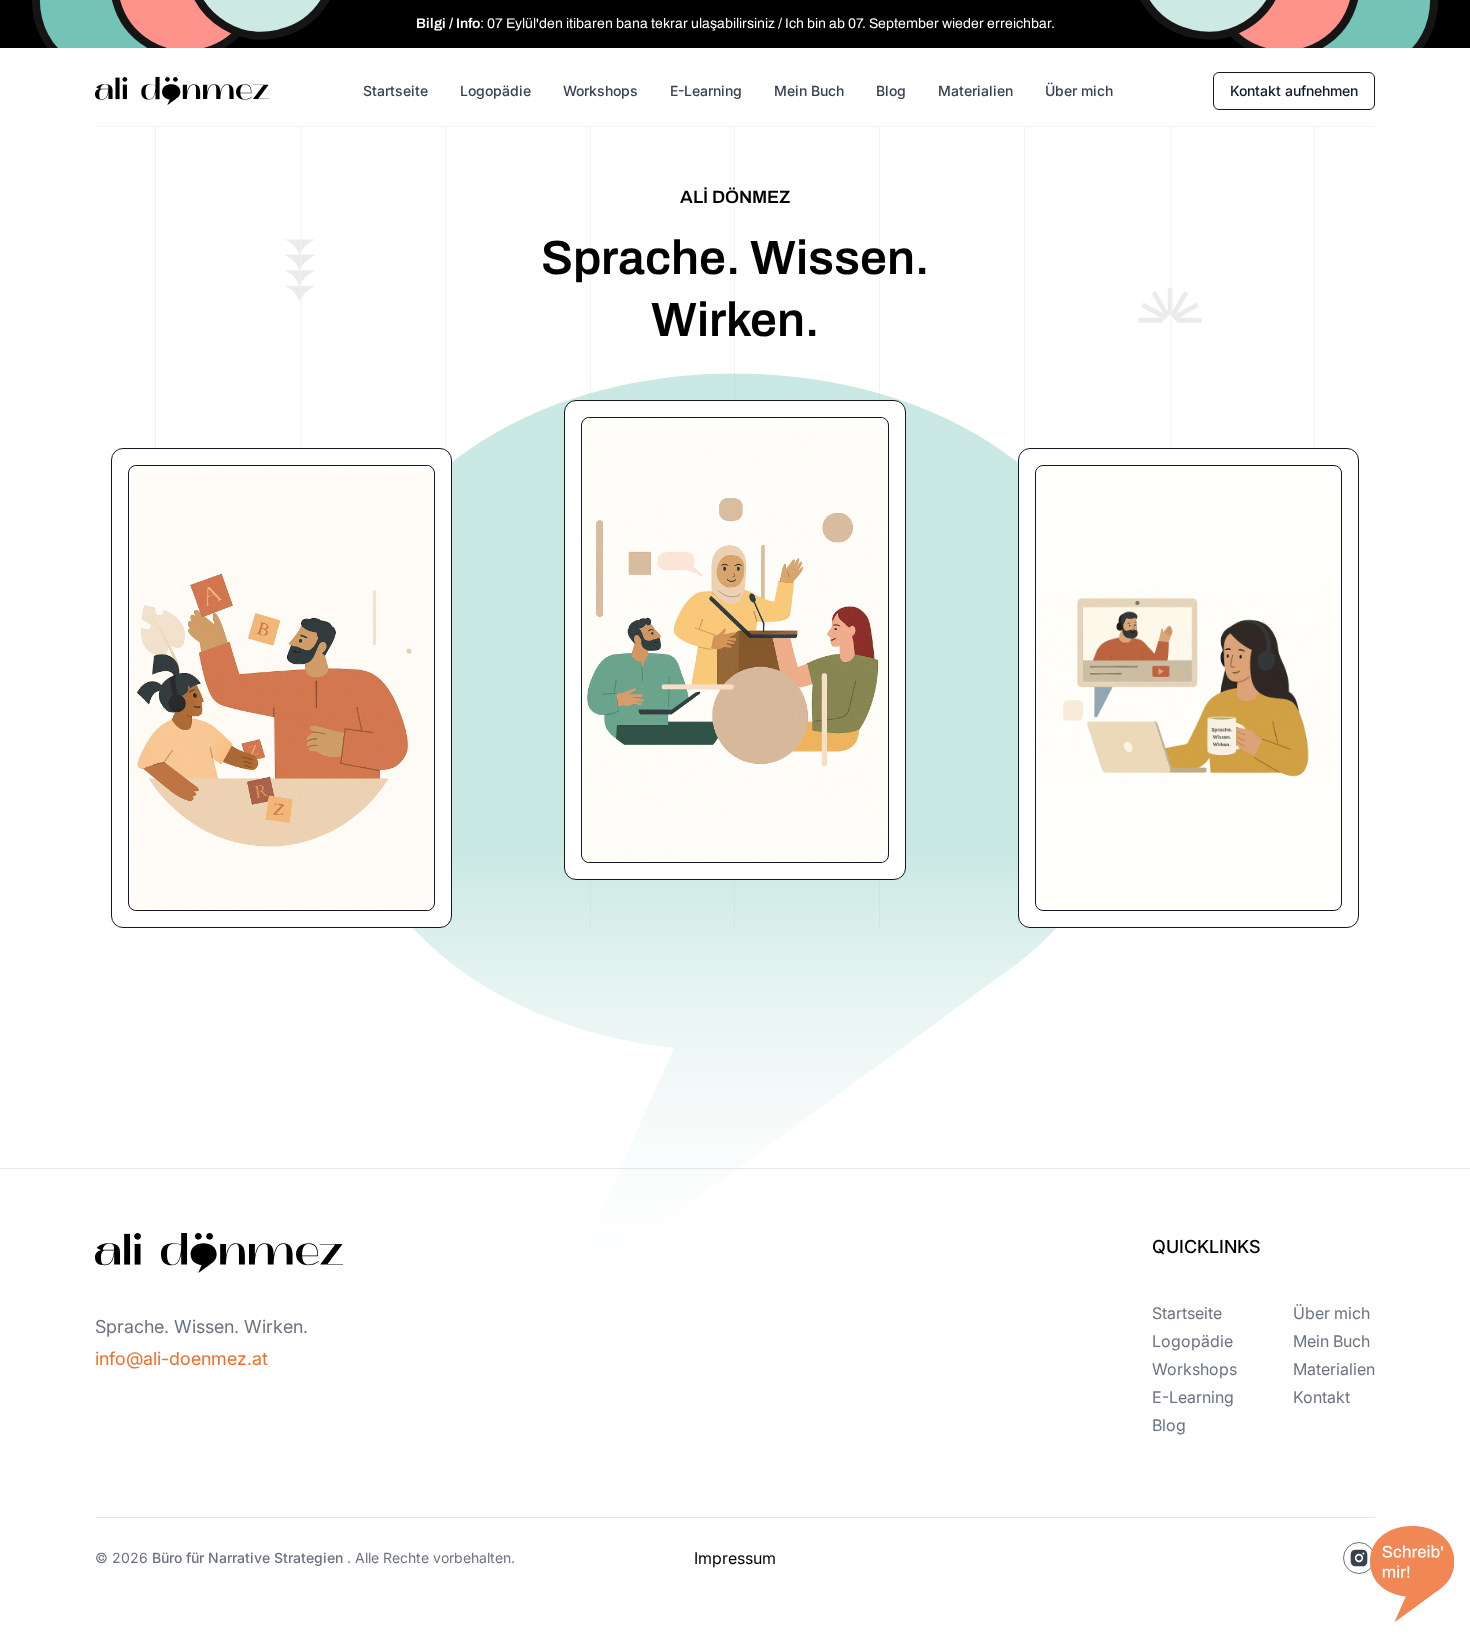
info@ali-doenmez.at (181, 1358)
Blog (891, 90)
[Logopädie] (281, 688)
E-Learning (706, 90)
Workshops (600, 90)
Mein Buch (809, 90)
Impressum (735, 1558)
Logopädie (495, 90)
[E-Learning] (1188, 688)
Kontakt (1321, 1397)
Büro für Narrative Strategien (247, 1557)
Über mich (1079, 90)
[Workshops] (734, 640)
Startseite (395, 90)
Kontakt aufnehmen (1294, 90)
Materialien (975, 90)
